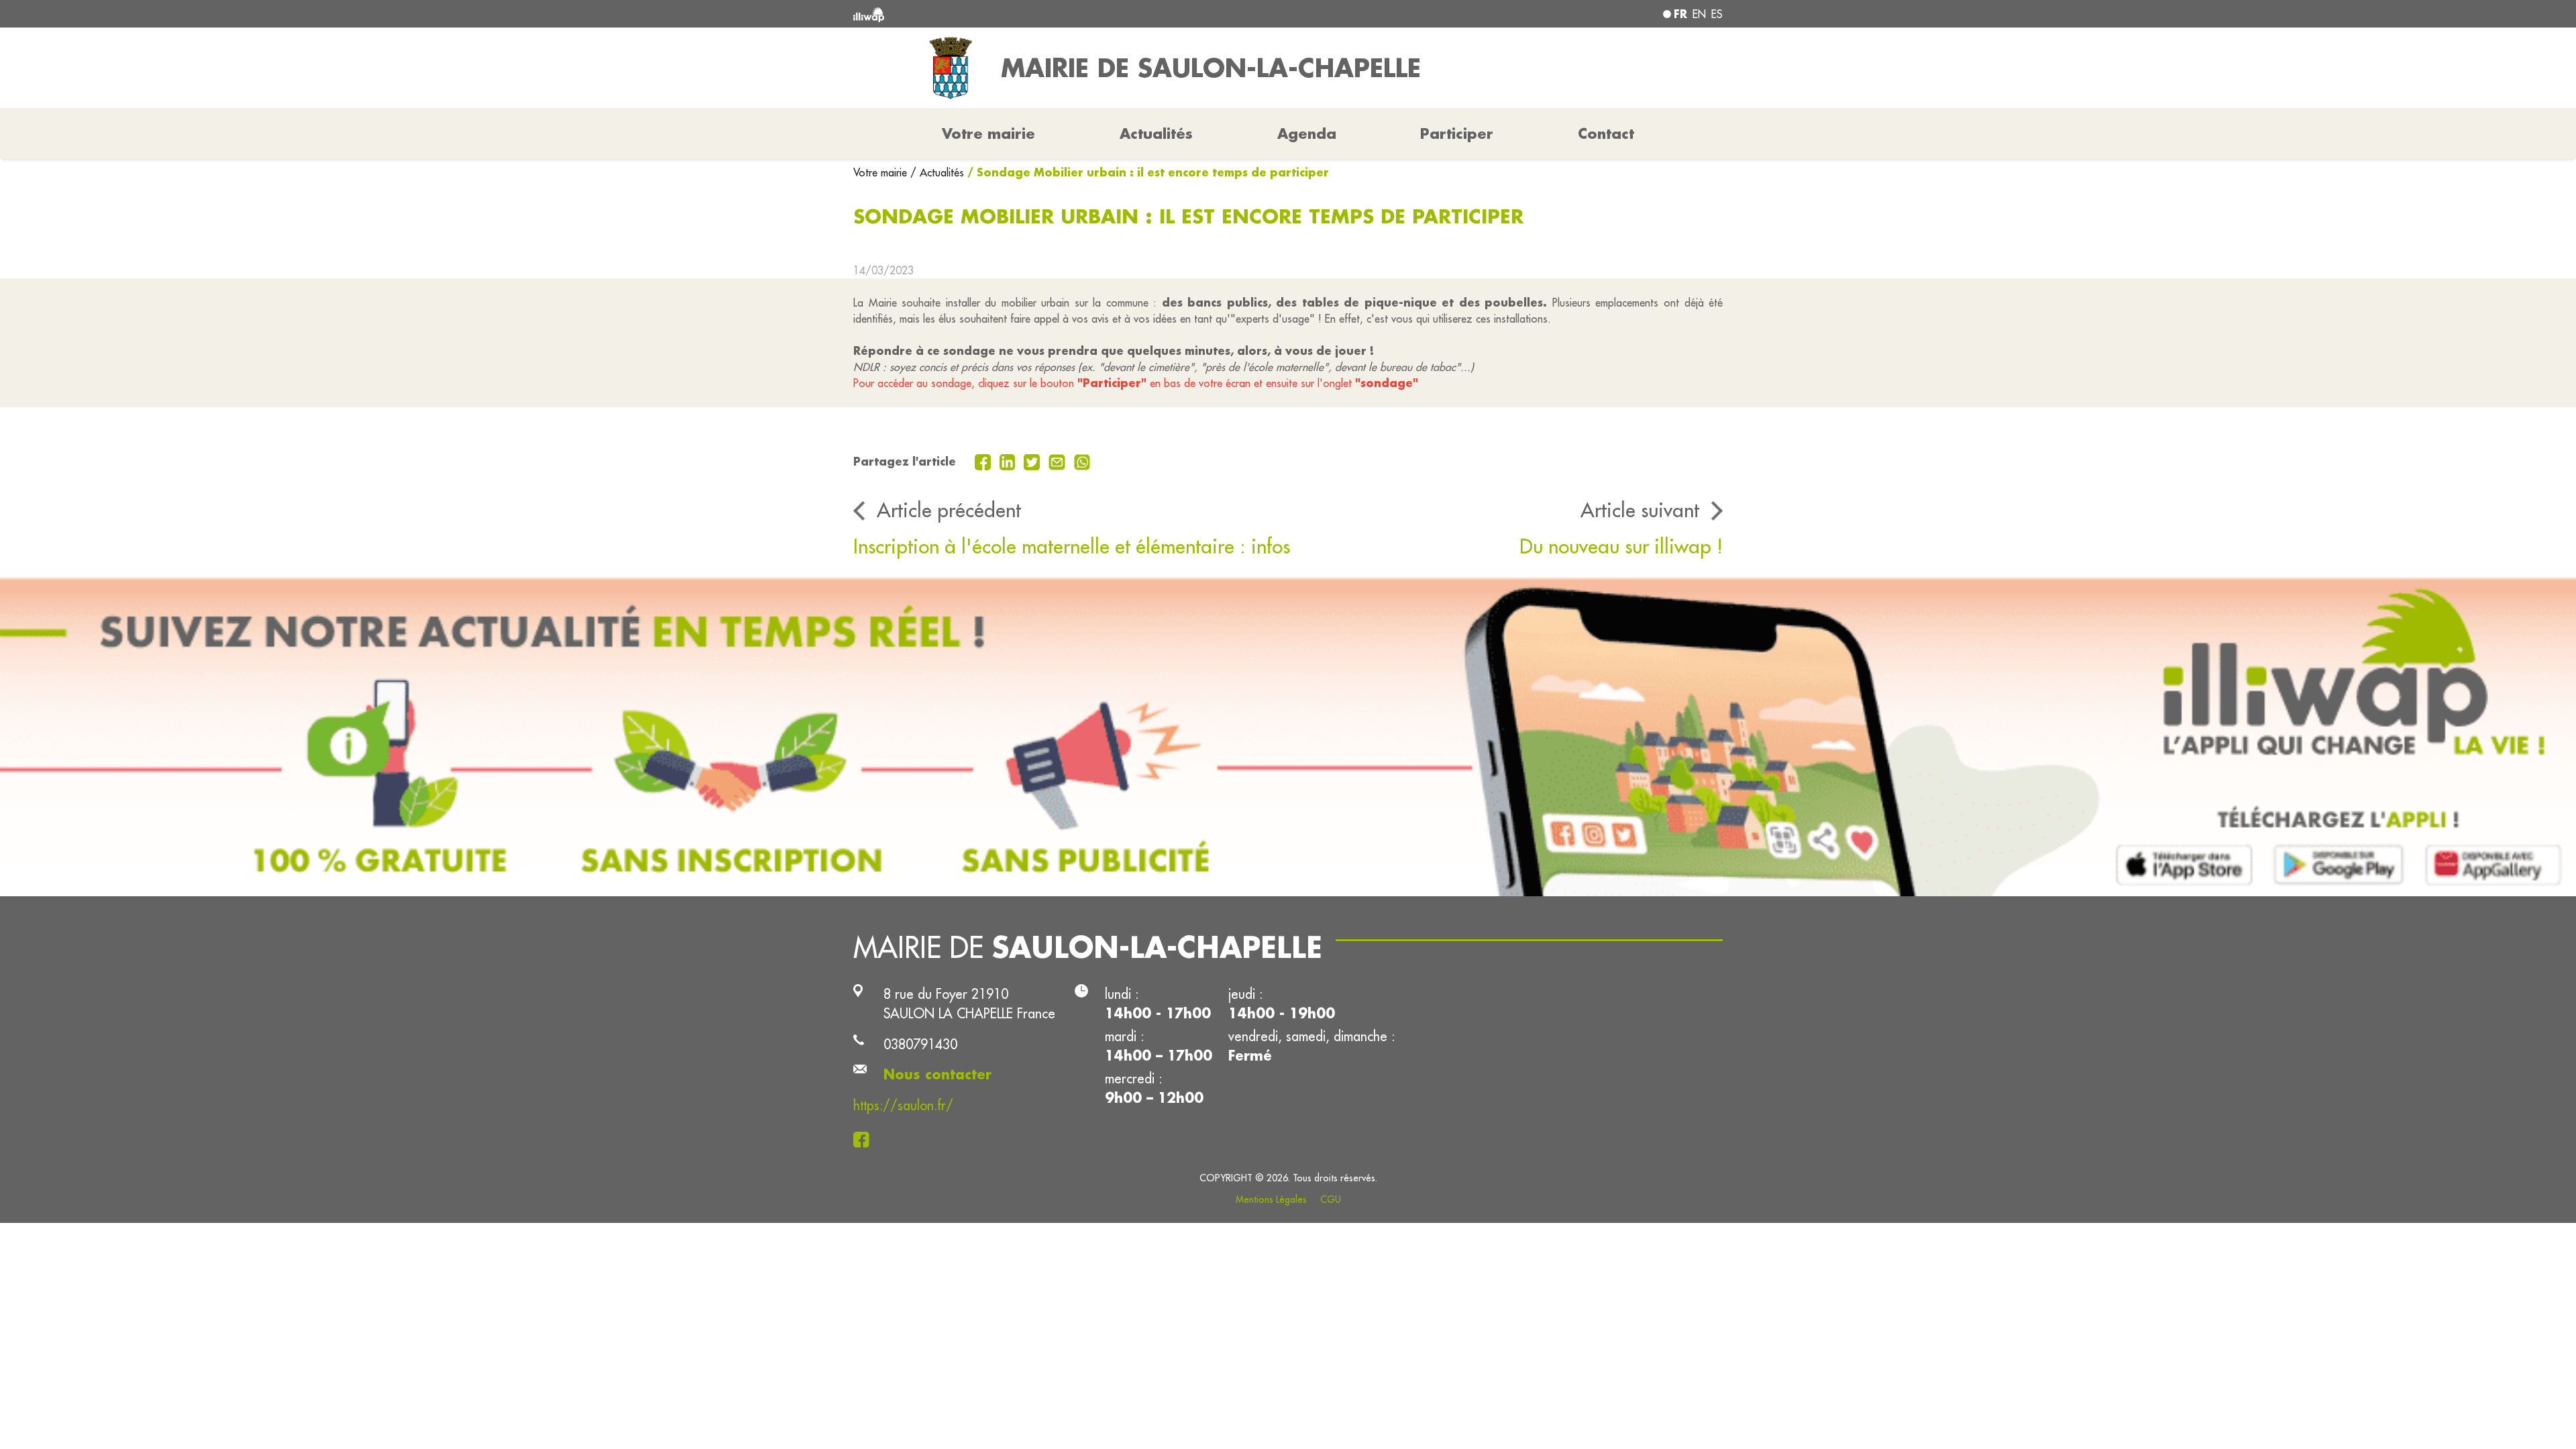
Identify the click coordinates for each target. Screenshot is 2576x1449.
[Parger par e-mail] (1059, 461)
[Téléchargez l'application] (1288, 737)
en (1699, 14)
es (1717, 14)
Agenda (1307, 133)
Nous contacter (937, 1074)
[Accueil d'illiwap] (1030, 14)
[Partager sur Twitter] (1033, 461)
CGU (1331, 1199)
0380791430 (920, 1044)
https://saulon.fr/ (903, 1105)
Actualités (1156, 133)
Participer (1457, 133)
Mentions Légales (1271, 1199)
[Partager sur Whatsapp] (1082, 461)
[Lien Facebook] (865, 1138)
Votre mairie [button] (988, 133)
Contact (1606, 133)
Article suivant (1640, 510)
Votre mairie (882, 172)
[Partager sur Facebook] (984, 461)
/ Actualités (937, 172)
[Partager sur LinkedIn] (1009, 461)
